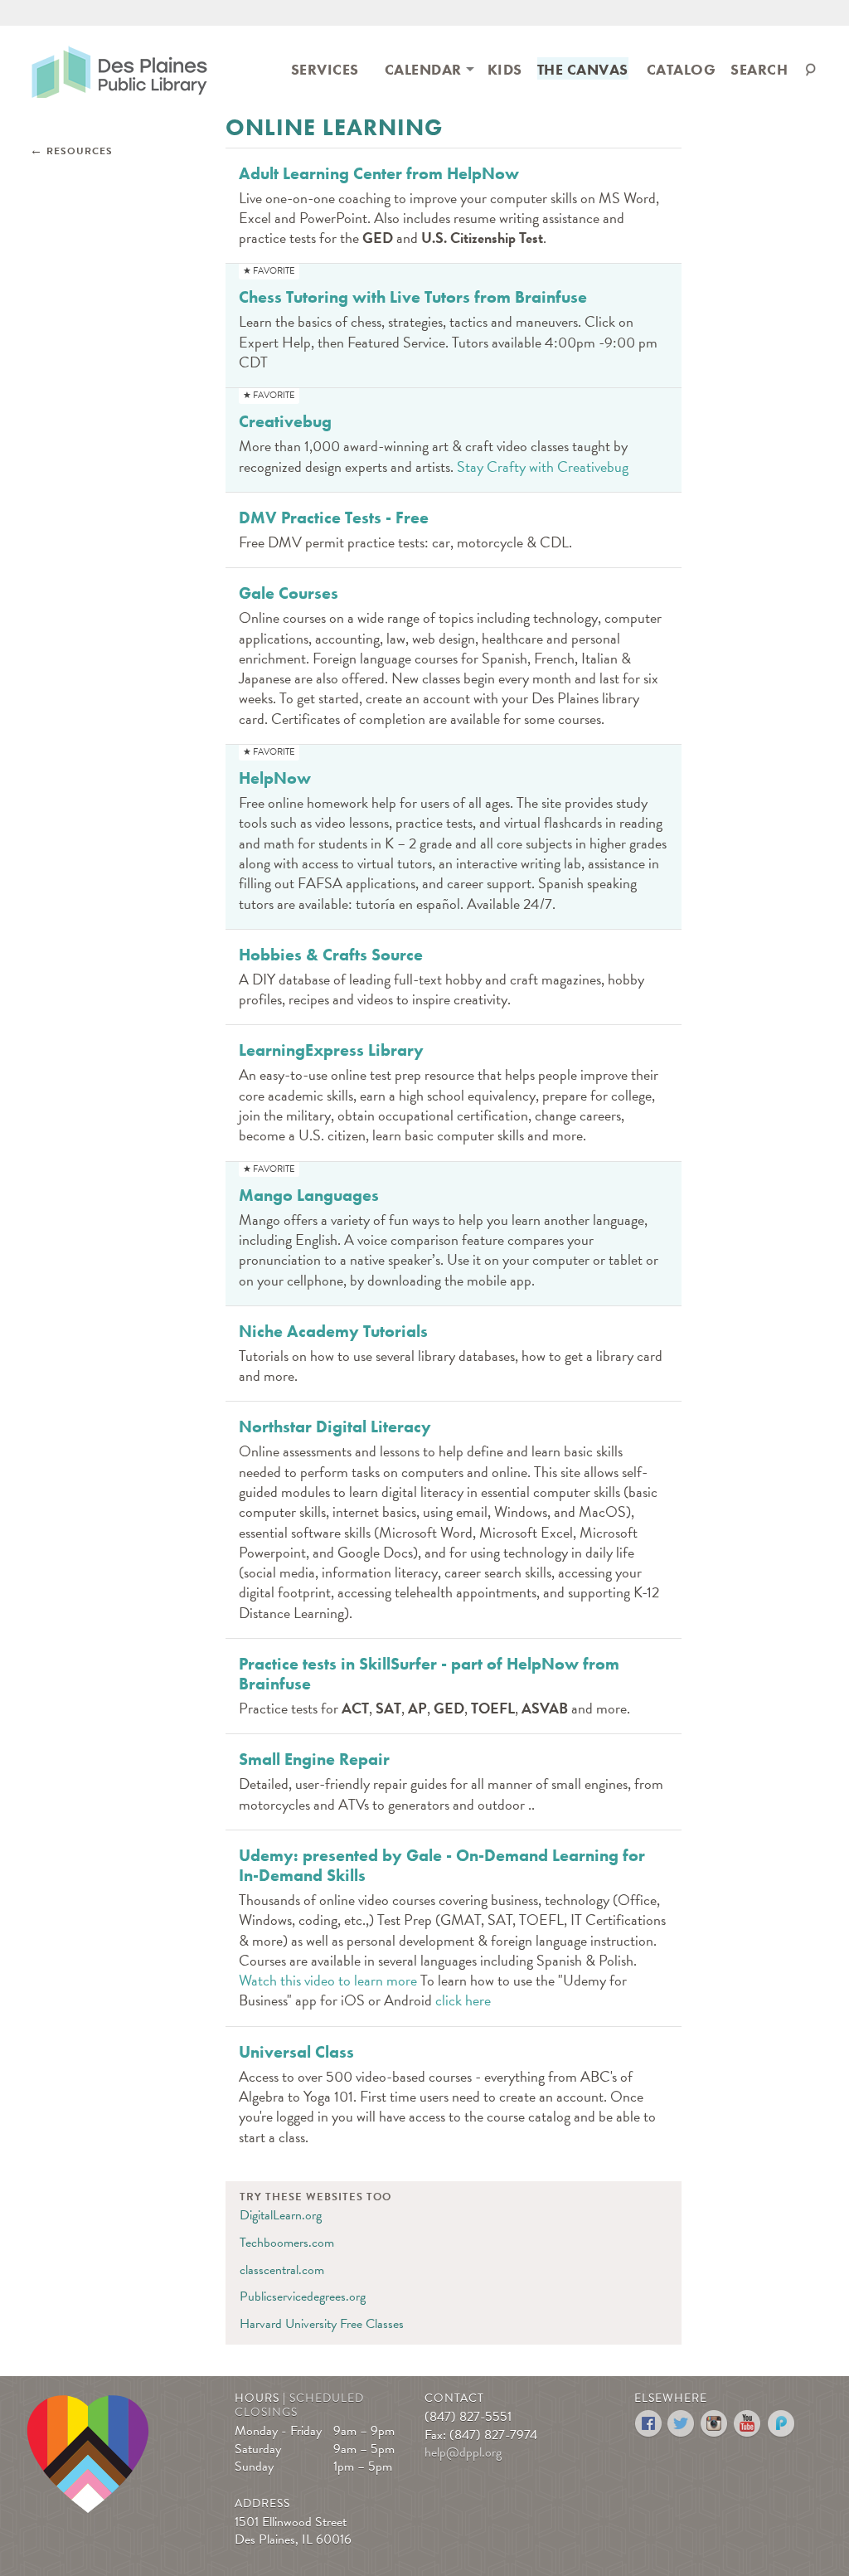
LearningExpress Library (331, 1050)
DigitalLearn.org (281, 2215)
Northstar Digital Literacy (335, 1427)
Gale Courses (289, 593)
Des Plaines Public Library (119, 71)
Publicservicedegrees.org (303, 2297)
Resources (80, 151)
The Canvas (583, 69)
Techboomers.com (287, 2243)
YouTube (748, 2424)
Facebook (649, 2424)
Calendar (423, 69)
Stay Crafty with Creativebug (543, 467)
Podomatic (781, 2424)
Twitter (682, 2424)
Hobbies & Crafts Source (331, 955)
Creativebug (285, 421)
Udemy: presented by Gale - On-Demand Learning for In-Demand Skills (442, 1865)
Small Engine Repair (314, 1759)
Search (759, 69)
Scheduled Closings (299, 2405)
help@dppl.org (463, 2452)
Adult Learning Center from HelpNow (379, 173)
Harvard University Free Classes (322, 2324)
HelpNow (275, 778)
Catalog (682, 69)
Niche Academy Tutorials (333, 1331)
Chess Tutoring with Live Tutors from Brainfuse (413, 297)
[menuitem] (325, 68)
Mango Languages (309, 1195)
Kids (505, 69)
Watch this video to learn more (328, 1980)
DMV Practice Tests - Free (334, 518)
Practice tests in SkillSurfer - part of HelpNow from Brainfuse (429, 1674)
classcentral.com (282, 2270)
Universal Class (296, 2052)
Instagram (715, 2424)
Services (325, 69)
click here (463, 2000)
